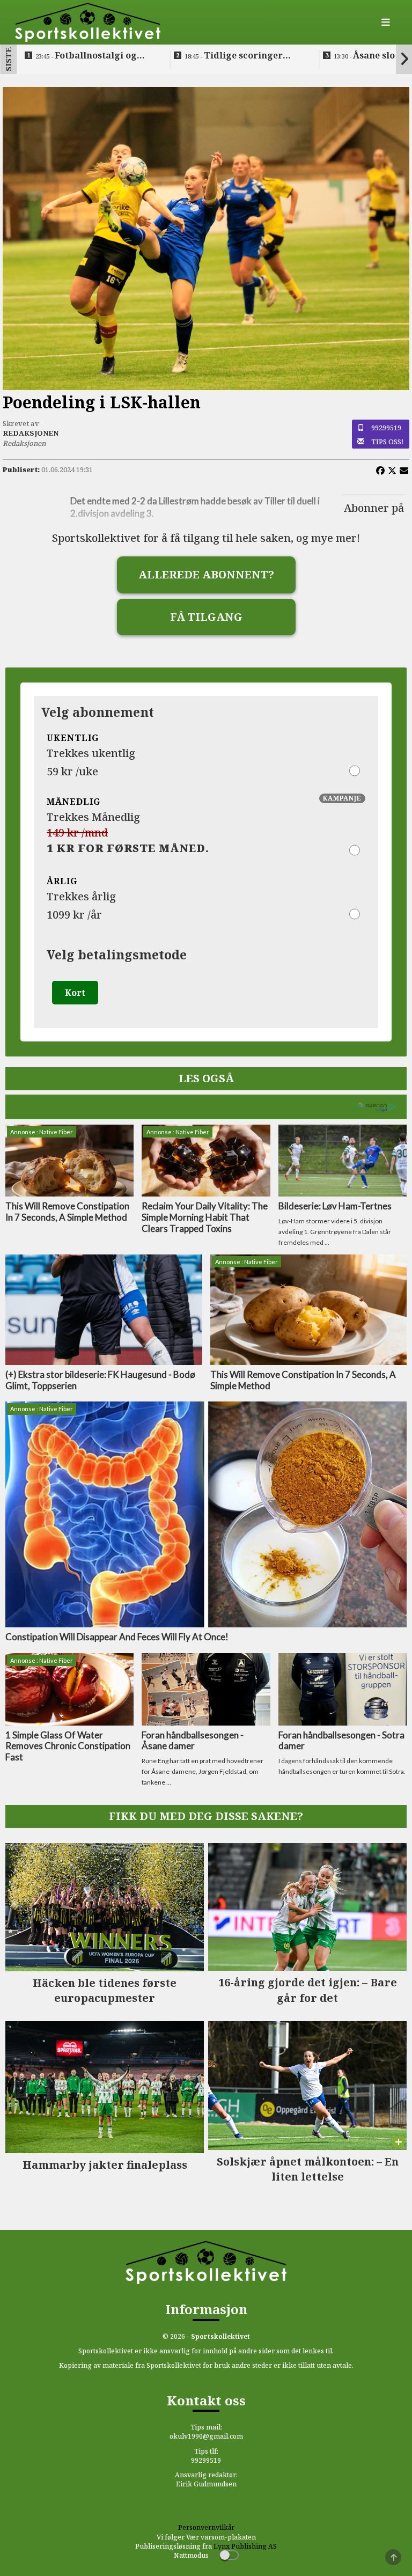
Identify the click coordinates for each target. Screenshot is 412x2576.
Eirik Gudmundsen (206, 2484)
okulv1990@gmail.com (206, 2436)
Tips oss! (388, 442)
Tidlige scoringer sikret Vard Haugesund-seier (238, 56)
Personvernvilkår (206, 2527)
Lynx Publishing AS (245, 2546)
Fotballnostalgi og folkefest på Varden (86, 56)
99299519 (386, 428)
